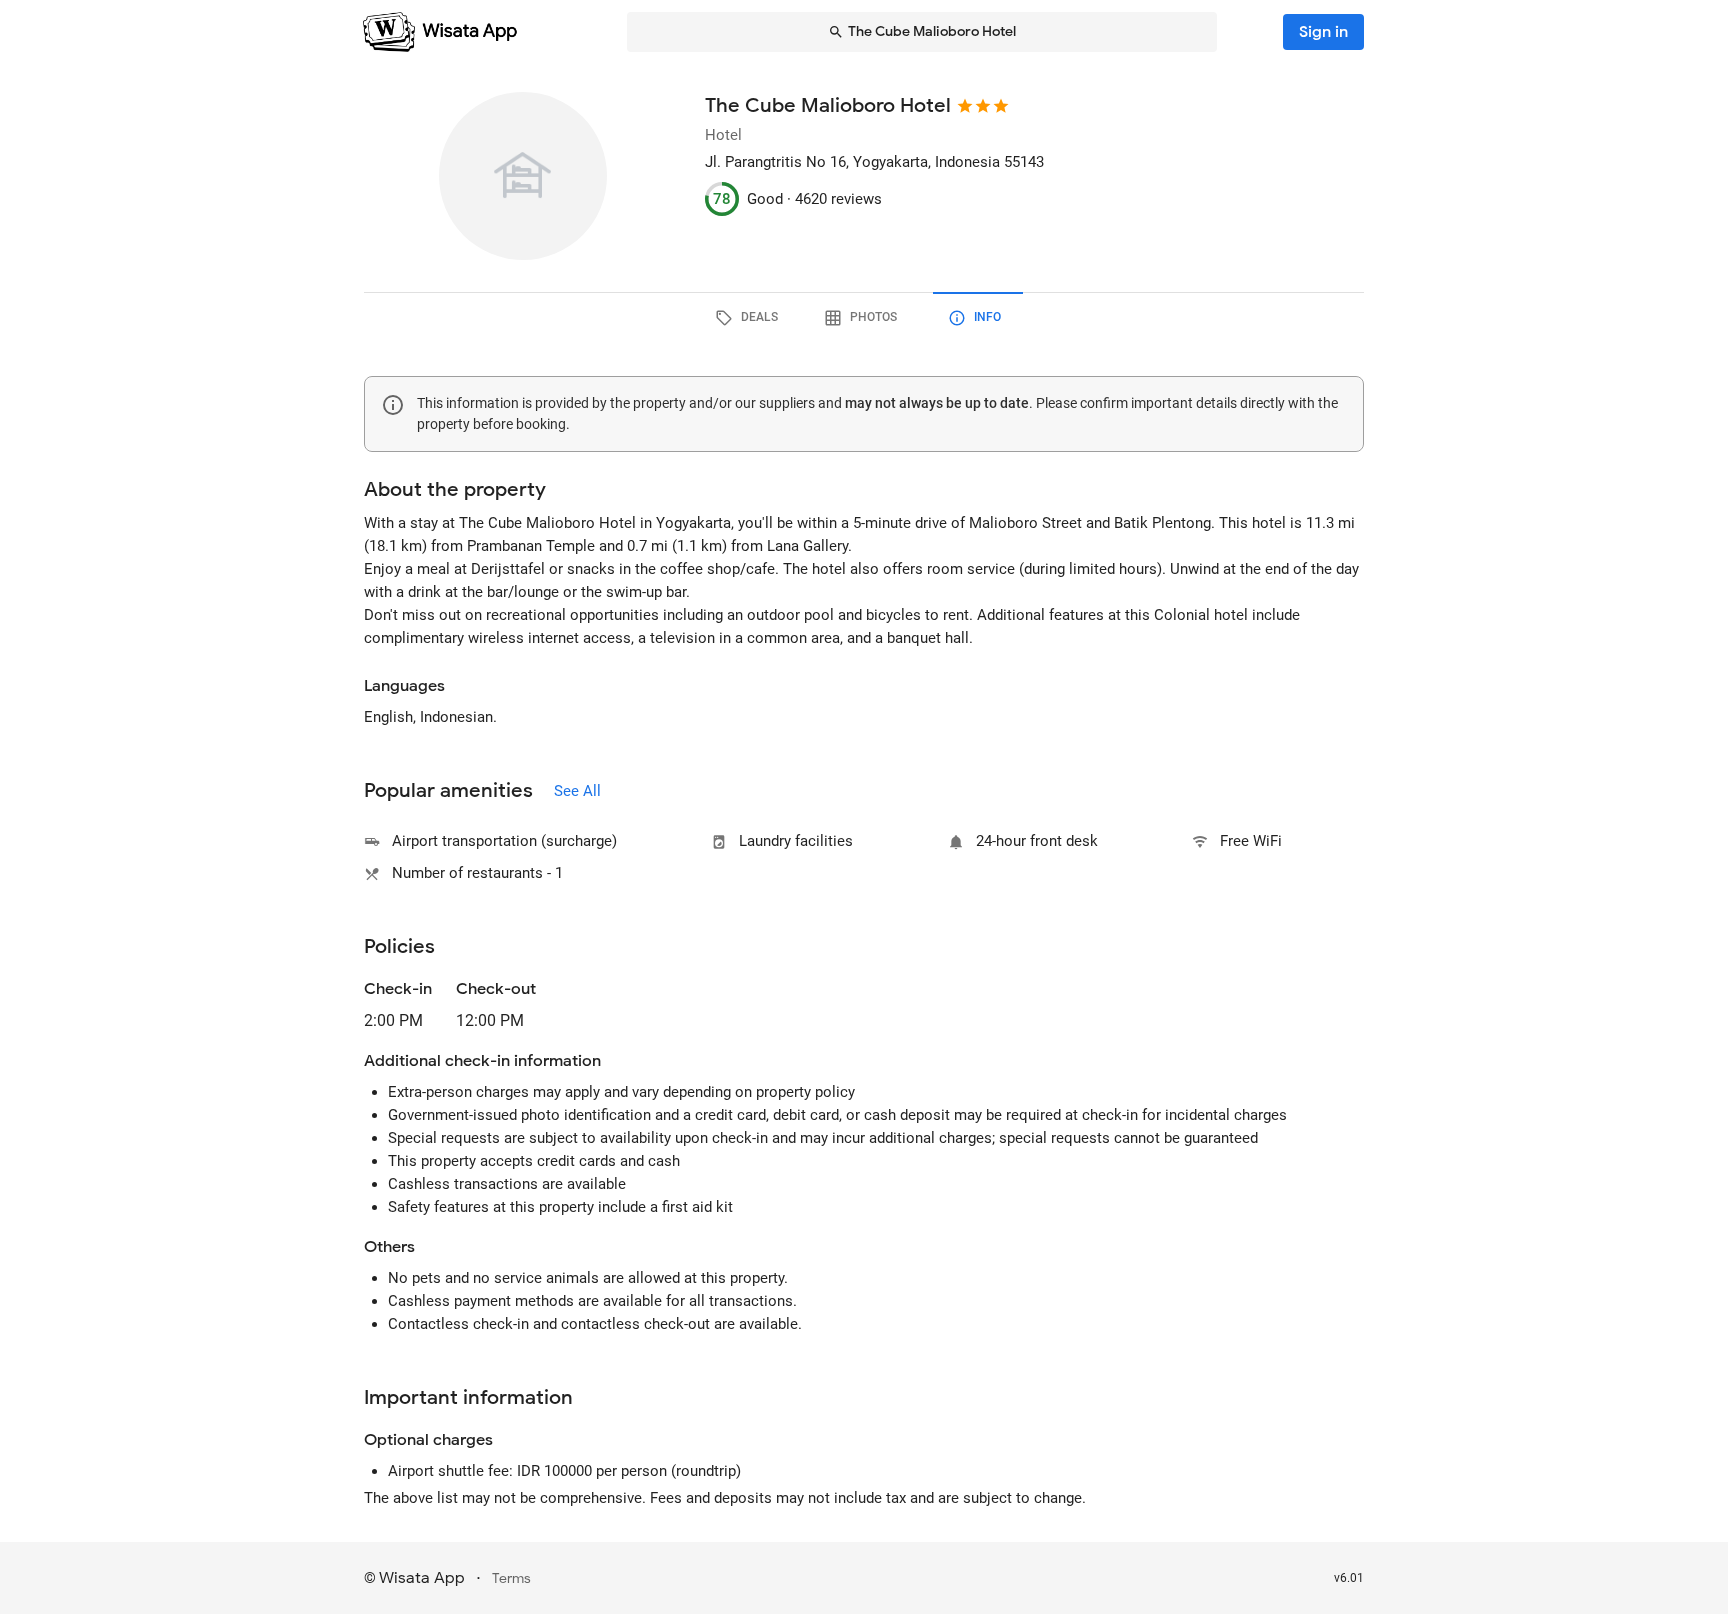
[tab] (750, 318)
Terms (511, 1578)
